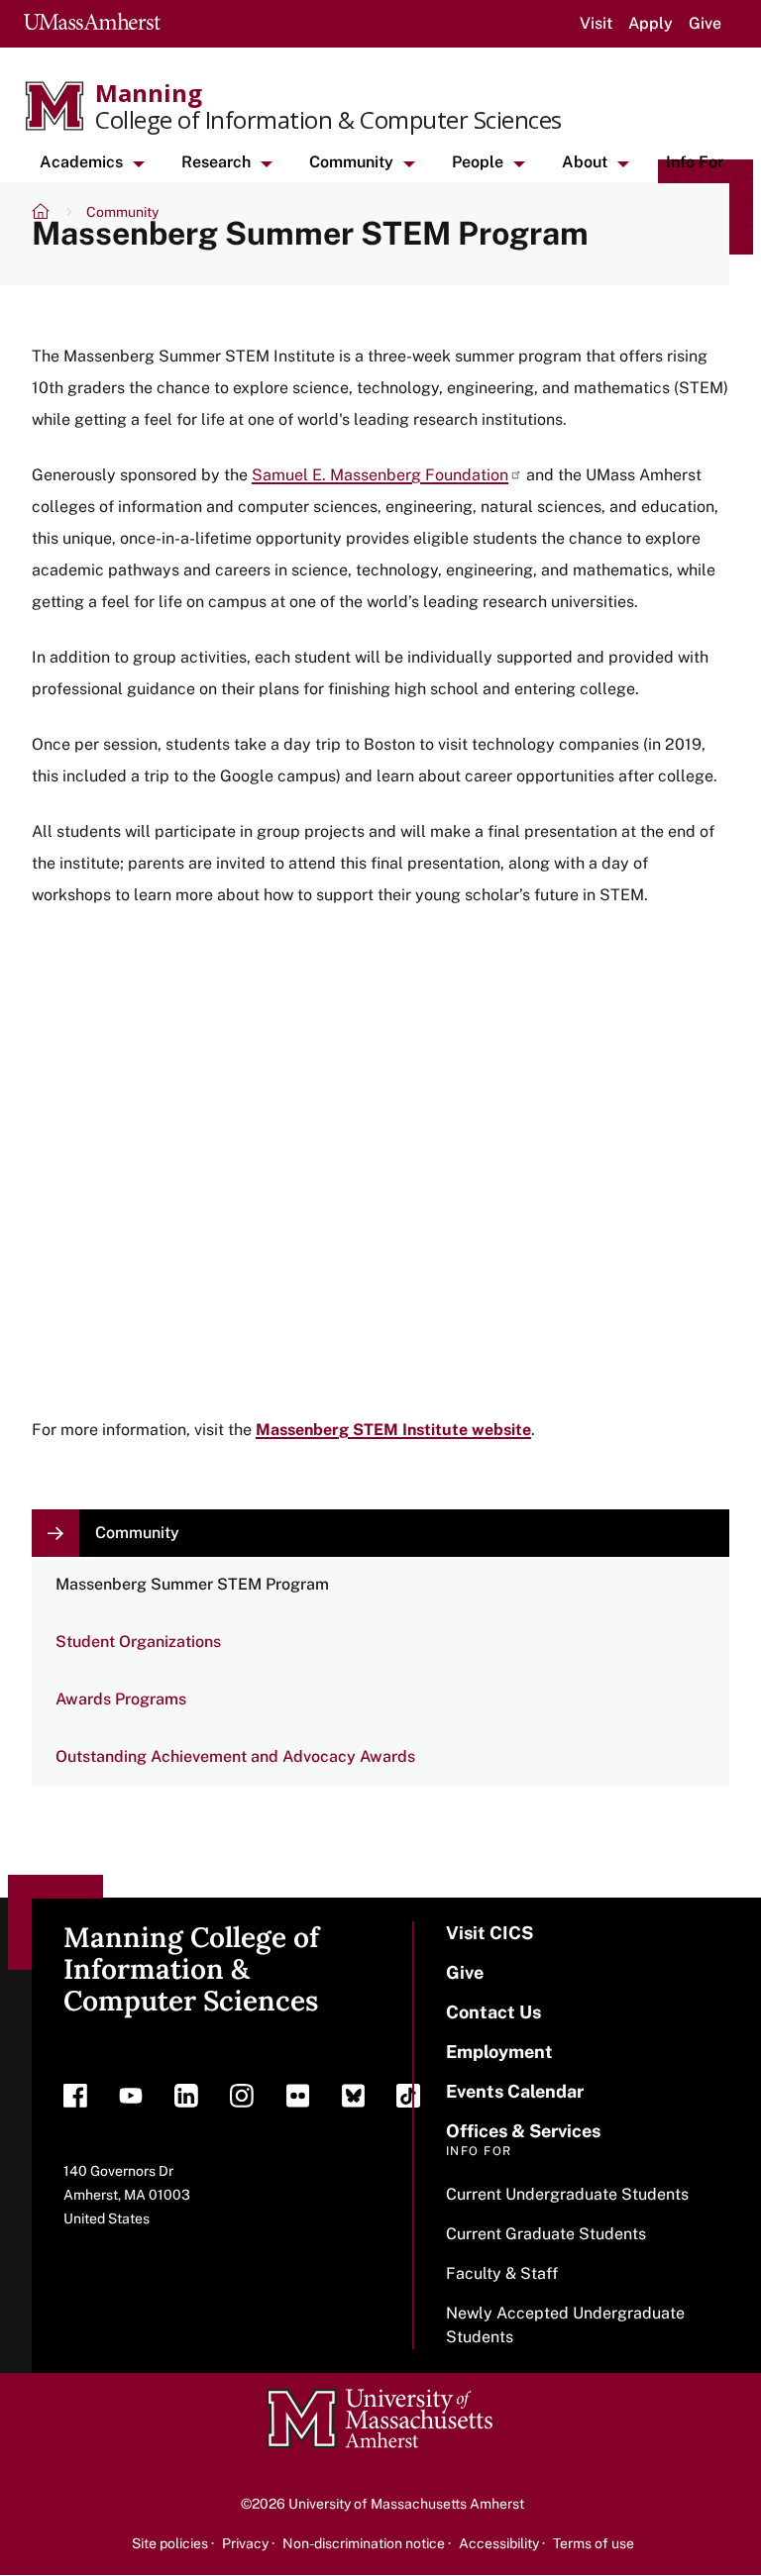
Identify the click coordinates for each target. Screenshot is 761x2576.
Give (705, 23)
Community (122, 212)
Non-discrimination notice (364, 2543)
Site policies (170, 2543)
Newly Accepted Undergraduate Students (565, 2325)
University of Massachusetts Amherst (406, 2504)
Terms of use (594, 2543)
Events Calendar (515, 2091)
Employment (499, 2052)
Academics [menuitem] (81, 162)
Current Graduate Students (546, 2234)
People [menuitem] (478, 162)
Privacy (245, 2543)
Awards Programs (121, 1699)
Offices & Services (523, 2131)
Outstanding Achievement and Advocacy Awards (235, 1756)
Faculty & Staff (502, 2273)
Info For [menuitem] (695, 162)
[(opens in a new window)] (75, 2101)
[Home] (42, 214)
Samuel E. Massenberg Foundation (380, 475)
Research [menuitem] (216, 162)
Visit (596, 23)
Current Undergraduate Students (567, 2194)
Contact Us (493, 2012)
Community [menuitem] (351, 162)
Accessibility (499, 2543)
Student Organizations (138, 1642)
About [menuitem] (585, 162)
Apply (651, 23)
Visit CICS (489, 1933)
